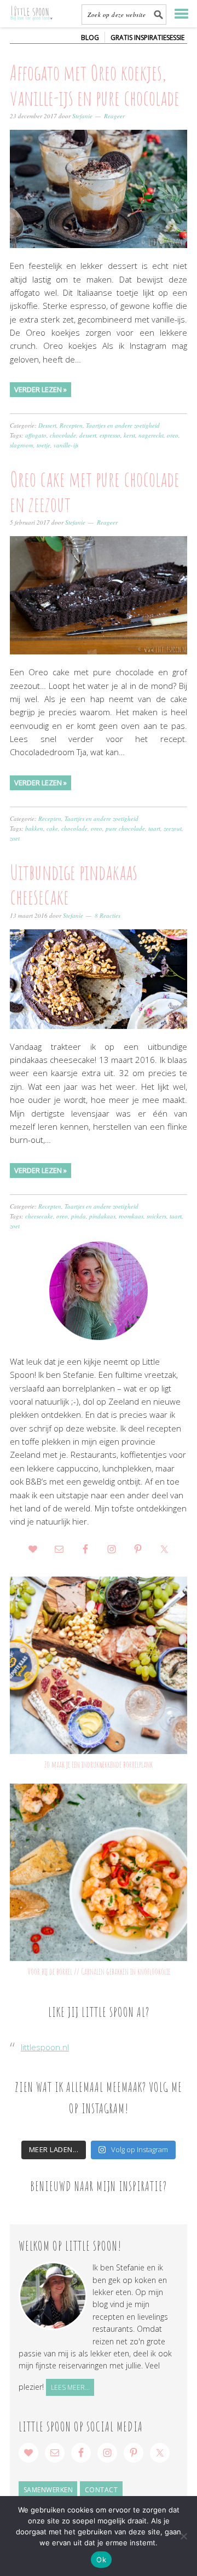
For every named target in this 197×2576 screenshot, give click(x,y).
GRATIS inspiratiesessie (147, 38)
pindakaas (102, 1216)
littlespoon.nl (45, 2047)
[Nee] (183, 2536)
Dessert (47, 425)
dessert (88, 435)
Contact (102, 2490)
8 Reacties (108, 915)
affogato (36, 435)
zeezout (173, 828)
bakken (34, 828)
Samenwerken (48, 2490)
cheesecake (39, 1216)
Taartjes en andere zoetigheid (123, 425)
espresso (110, 435)
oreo (173, 435)
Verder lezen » (40, 389)
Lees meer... (70, 2387)
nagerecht (151, 435)
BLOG (90, 38)
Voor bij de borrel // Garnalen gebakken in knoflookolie (99, 1971)
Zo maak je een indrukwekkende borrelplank (99, 1764)
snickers (157, 1216)
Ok (101, 2560)
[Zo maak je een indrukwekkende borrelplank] (99, 1665)
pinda (79, 1216)
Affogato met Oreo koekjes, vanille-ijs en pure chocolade (95, 85)
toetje (44, 445)
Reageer (114, 116)
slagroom (22, 445)
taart (154, 828)
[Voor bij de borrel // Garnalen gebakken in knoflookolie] (99, 1872)
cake (52, 828)
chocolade (63, 435)
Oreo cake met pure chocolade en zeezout (95, 491)
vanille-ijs (66, 445)
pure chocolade (125, 828)
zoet (15, 838)
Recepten (71, 425)
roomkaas (131, 1216)
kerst (129, 435)
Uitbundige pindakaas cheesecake (74, 884)
